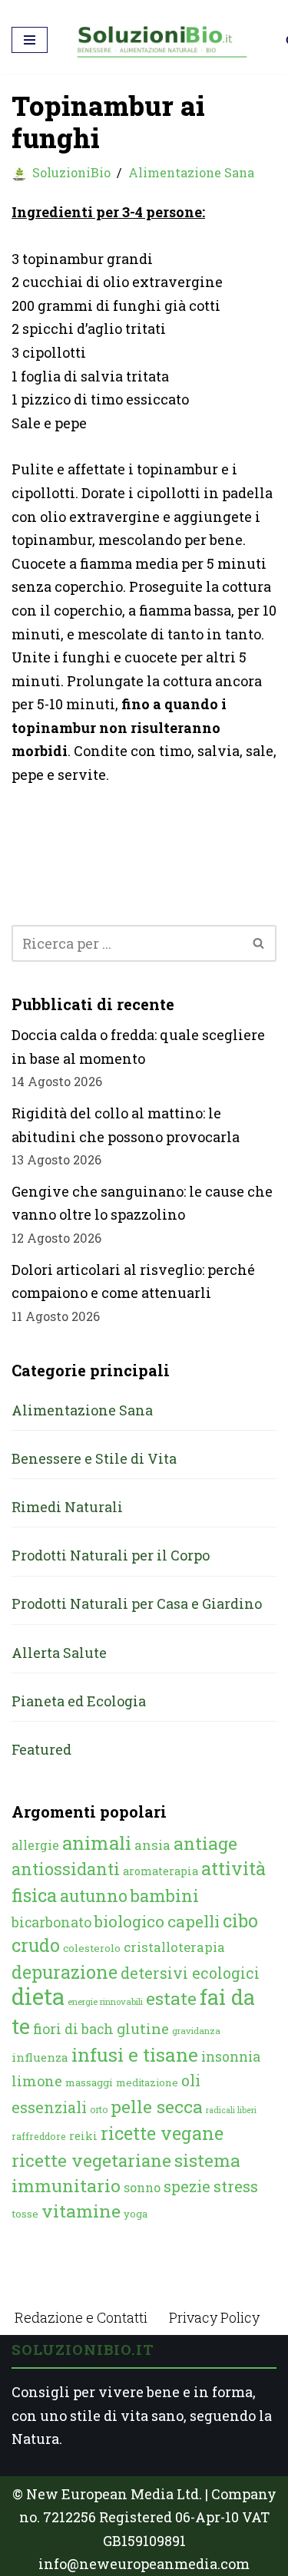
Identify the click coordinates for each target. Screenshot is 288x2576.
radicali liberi (231, 2110)
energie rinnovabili (105, 2001)
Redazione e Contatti (81, 2317)
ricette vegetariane (91, 2160)
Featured (41, 1749)
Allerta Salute (59, 1653)
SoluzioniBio (71, 172)
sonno (142, 2187)
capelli (194, 1921)
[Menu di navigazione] (30, 40)
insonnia (231, 2057)
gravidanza (196, 2031)
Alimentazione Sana (191, 172)
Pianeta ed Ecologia (79, 1701)
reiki (83, 2136)
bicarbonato (51, 1922)
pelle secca (157, 2106)
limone (37, 2081)
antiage (205, 1843)
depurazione (65, 1972)
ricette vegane (162, 2133)
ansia (152, 1845)
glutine (143, 2028)
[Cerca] (259, 943)
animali (97, 1843)
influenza (40, 2057)
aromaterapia (161, 1871)
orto (99, 2109)
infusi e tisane (135, 2054)
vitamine (81, 2211)
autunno (94, 1896)
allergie (35, 1845)
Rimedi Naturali (67, 1507)
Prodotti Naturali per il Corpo (111, 1555)
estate (171, 1998)
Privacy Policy (214, 2317)
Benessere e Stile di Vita (94, 1458)
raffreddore (39, 2136)
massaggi (89, 2082)
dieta (38, 1996)
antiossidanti (66, 1869)
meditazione (147, 2082)
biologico (129, 1921)
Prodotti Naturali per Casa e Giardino (137, 1603)
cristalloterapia (174, 1947)
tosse (25, 2214)
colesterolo (92, 1948)
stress (236, 2186)
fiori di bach (73, 2029)
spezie (187, 2186)
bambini (165, 1896)
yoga (136, 2214)
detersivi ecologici (190, 1973)
